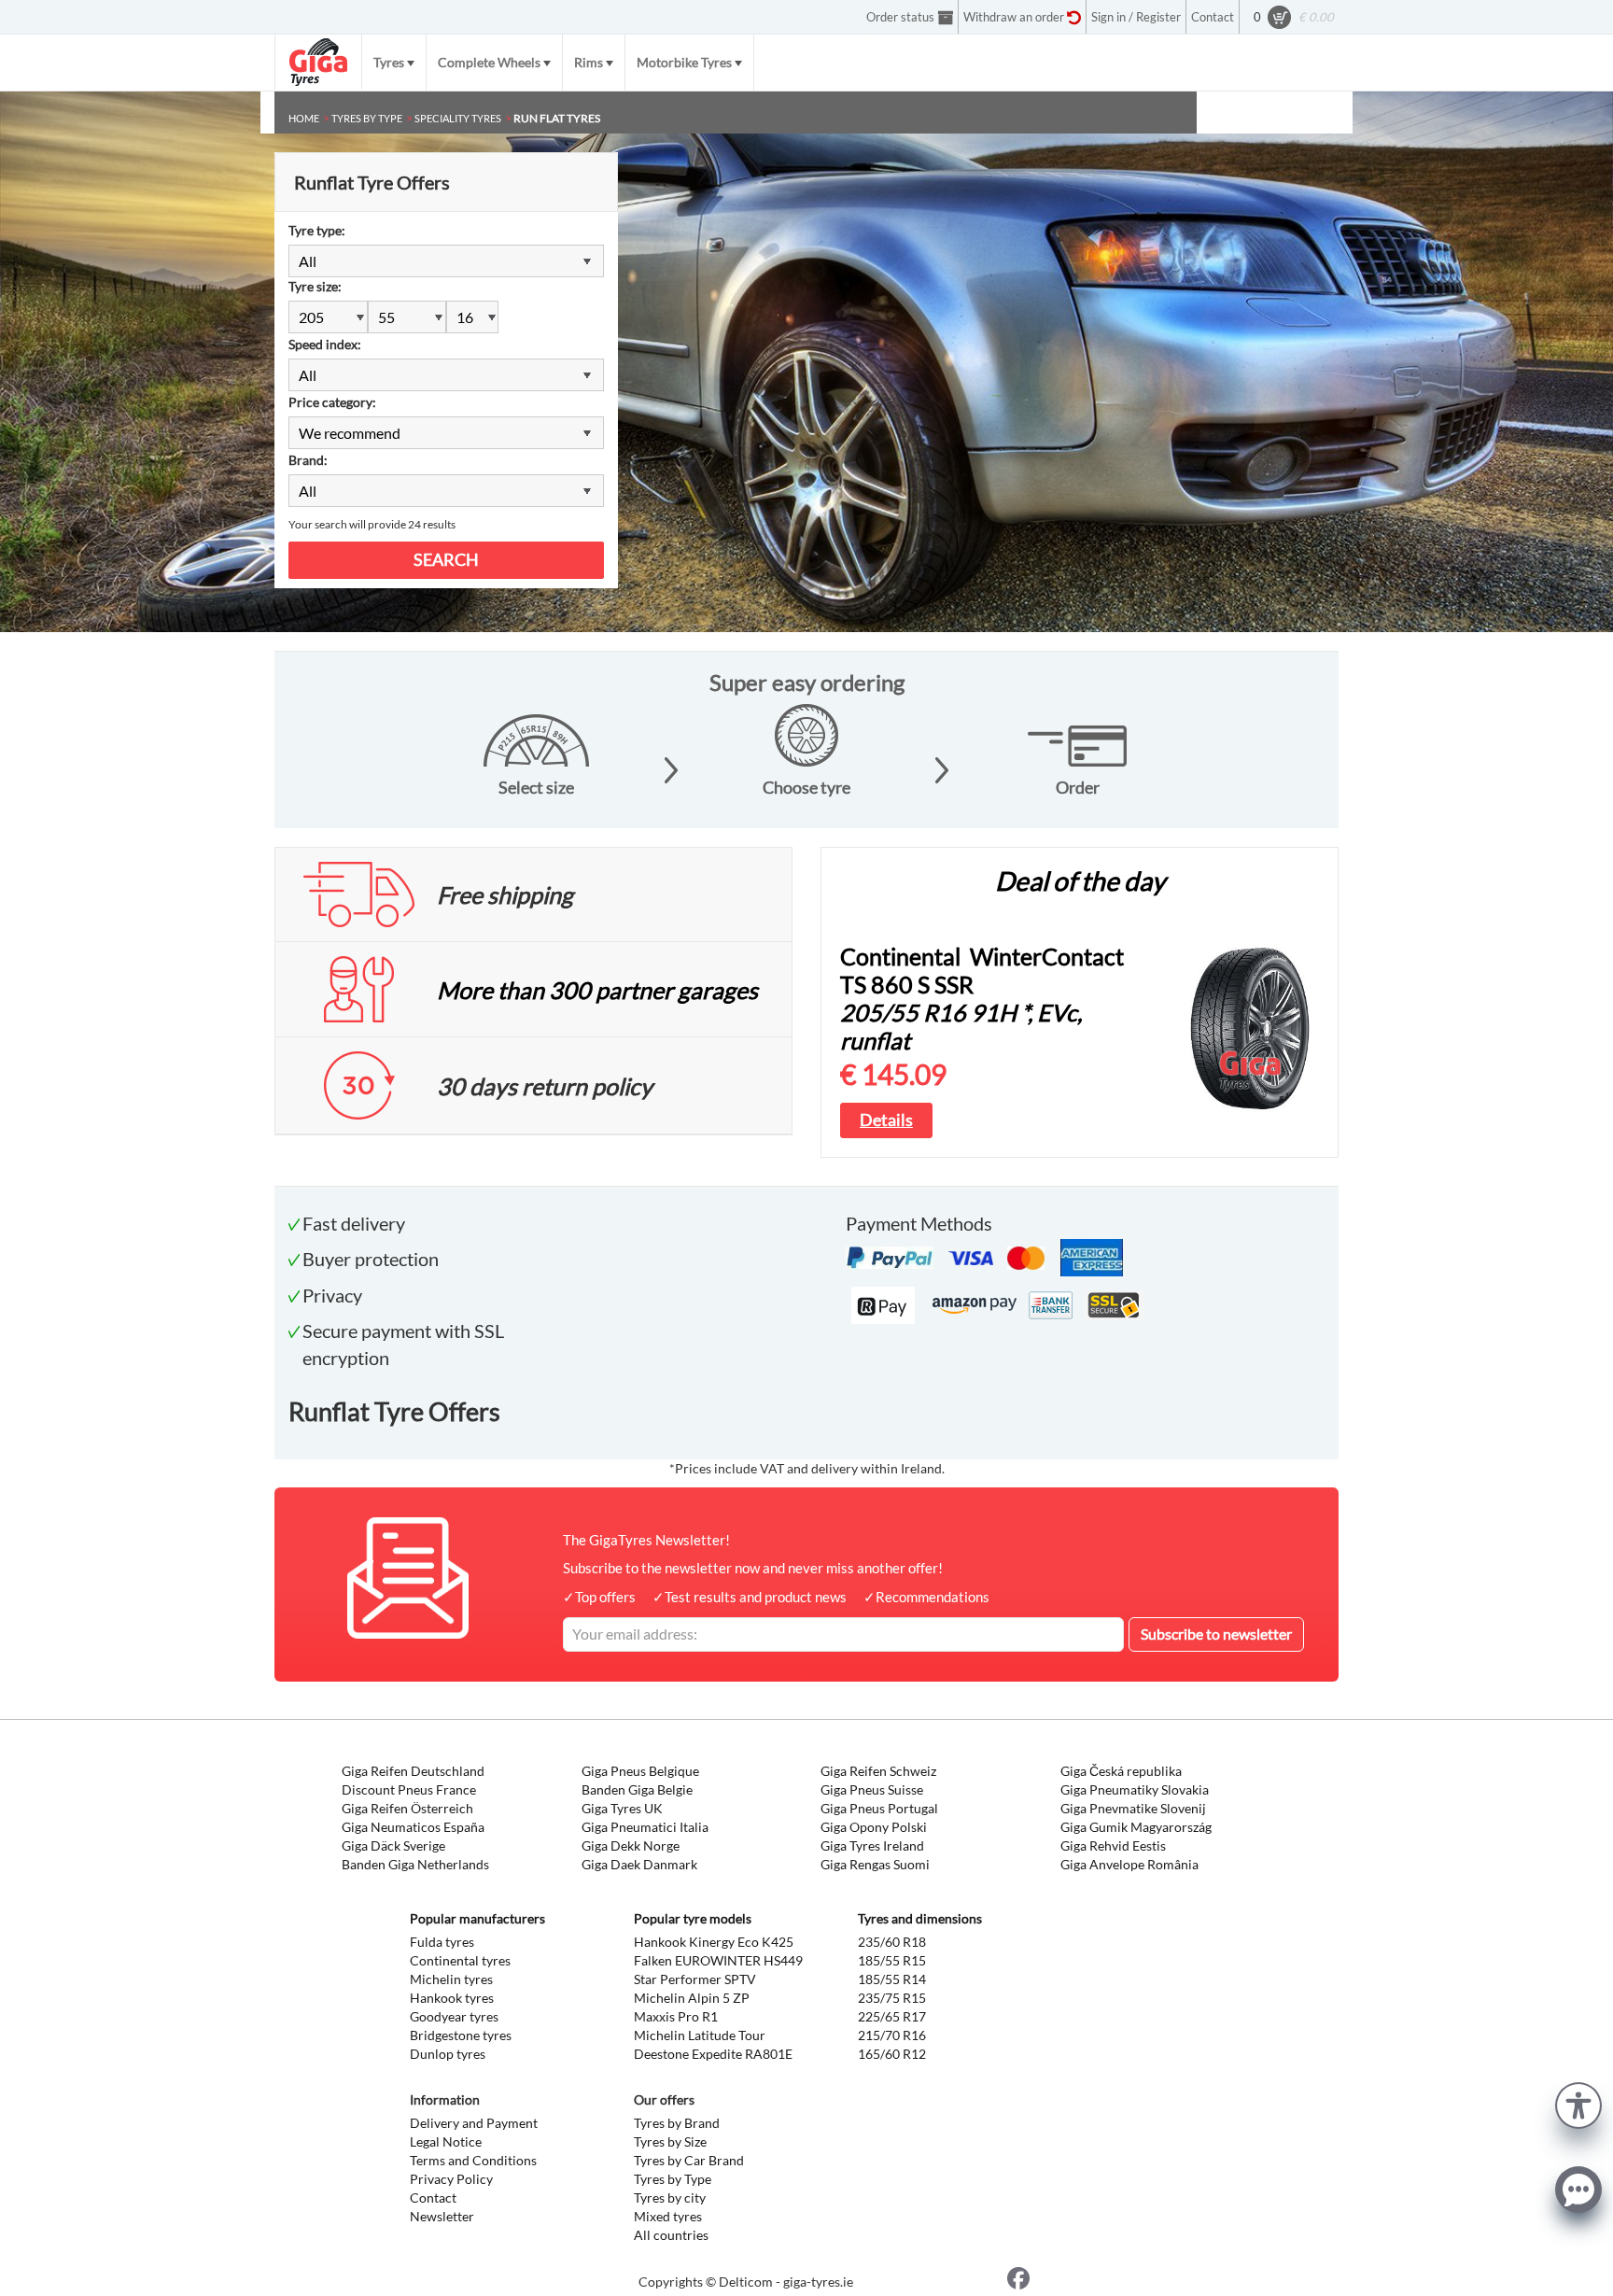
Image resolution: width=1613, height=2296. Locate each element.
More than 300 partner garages (597, 990)
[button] (1578, 2103)
